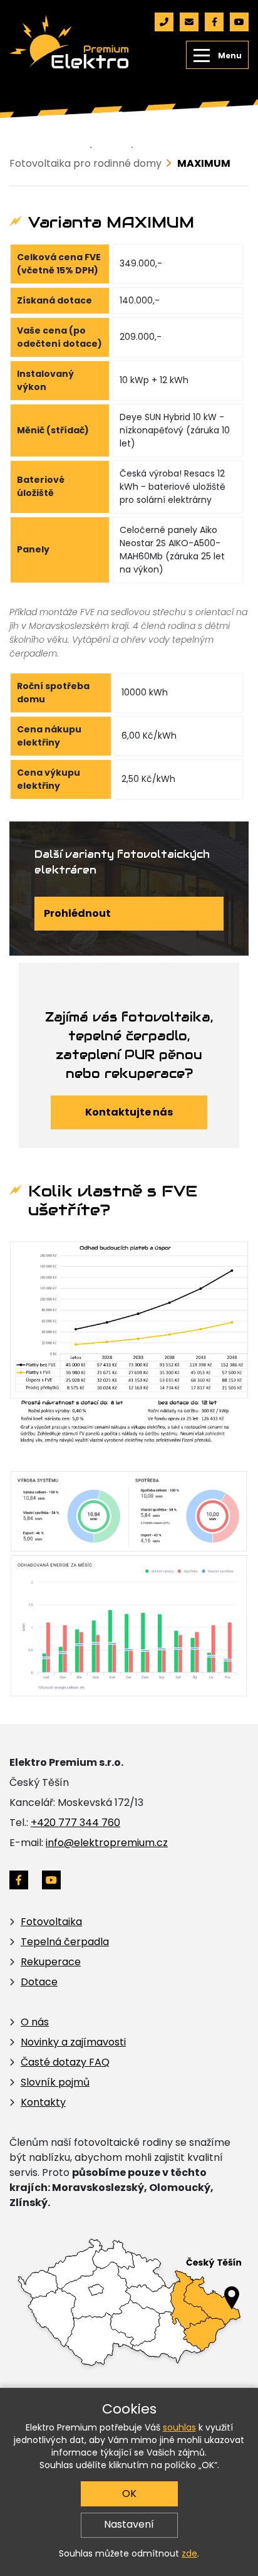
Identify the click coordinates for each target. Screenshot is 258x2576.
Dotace (39, 1982)
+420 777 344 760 (75, 1823)
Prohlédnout (77, 913)
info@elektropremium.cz (107, 1843)
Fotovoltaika (51, 1922)
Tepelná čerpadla (65, 1942)
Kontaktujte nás (129, 1112)
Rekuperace (51, 1962)
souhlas (179, 2427)
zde (189, 2553)
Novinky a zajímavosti (73, 2042)
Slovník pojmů (55, 2082)
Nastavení (129, 2524)
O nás (35, 2022)
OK (129, 2494)
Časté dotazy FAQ (65, 2062)
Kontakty (43, 2102)
